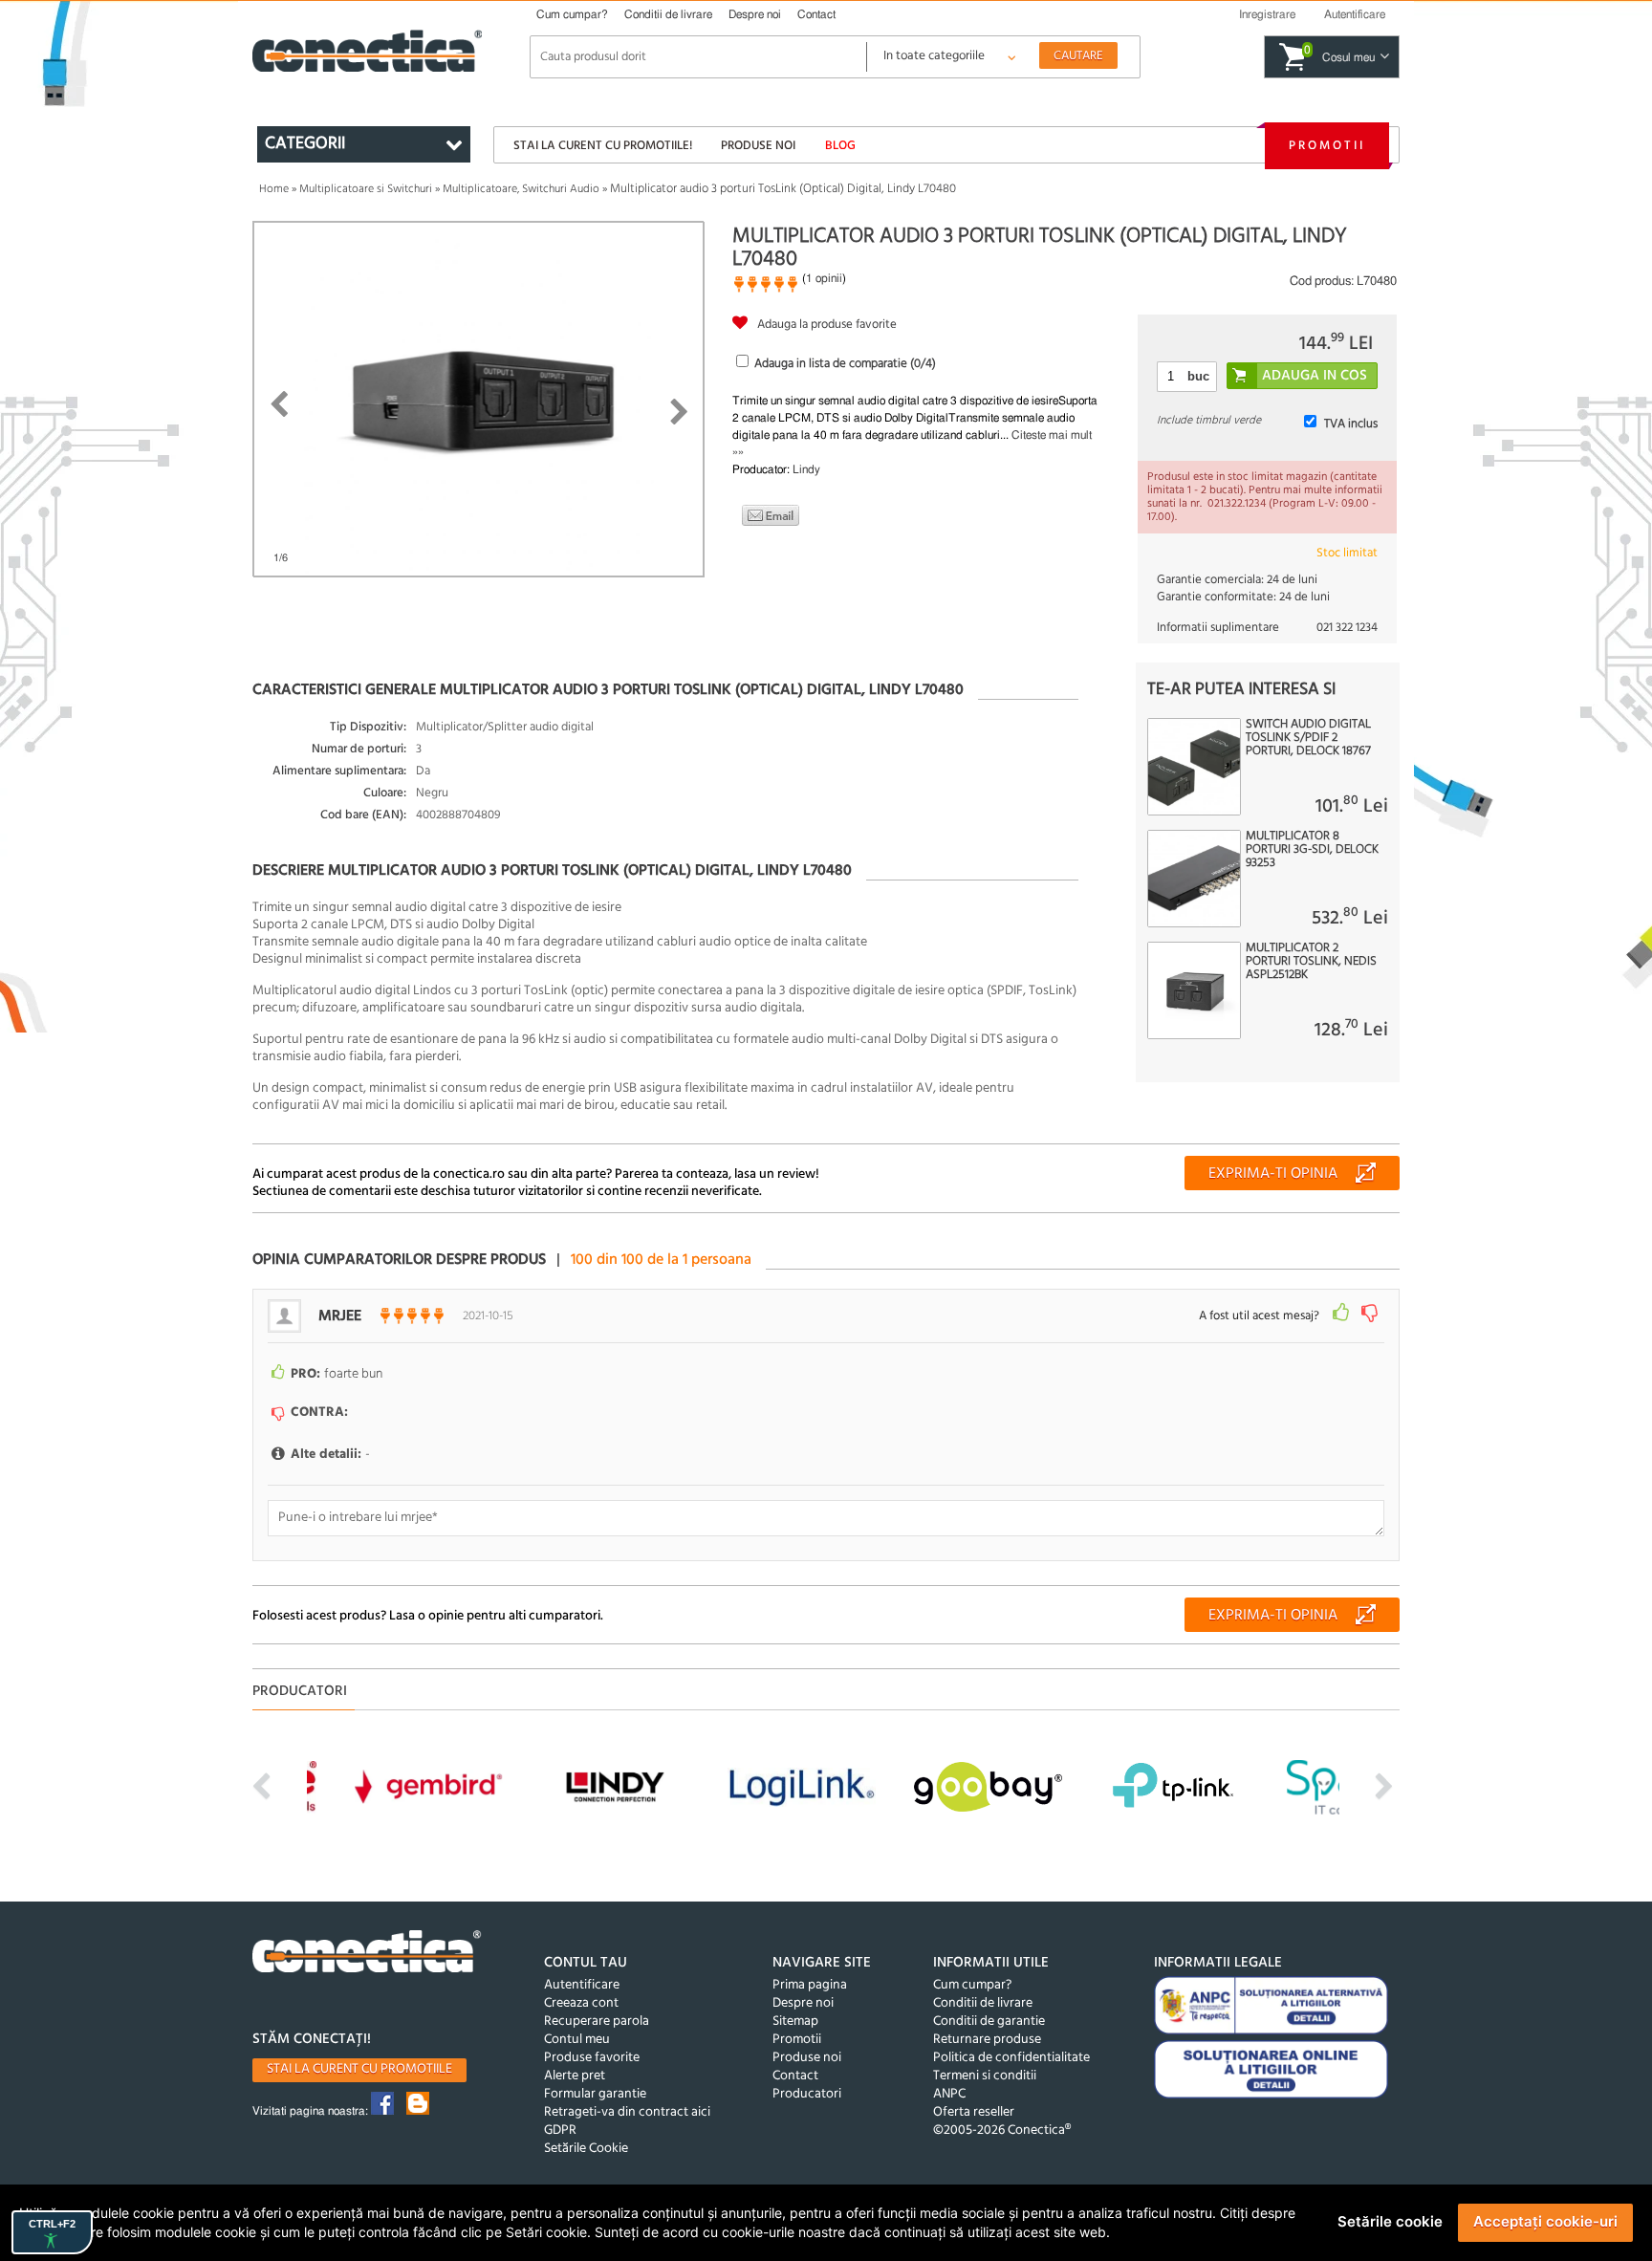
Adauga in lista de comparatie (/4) (845, 364)
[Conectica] (367, 1954)
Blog (840, 146)
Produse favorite (592, 2058)
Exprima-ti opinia (1273, 1174)
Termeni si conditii (985, 2076)
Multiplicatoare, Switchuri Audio (521, 189)
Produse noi (758, 146)
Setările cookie (1390, 2221)
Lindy (806, 469)
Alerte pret (575, 2076)
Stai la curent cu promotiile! (603, 146)
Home (274, 189)
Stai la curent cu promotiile (359, 2069)
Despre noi (755, 14)
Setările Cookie (586, 2149)
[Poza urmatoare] (679, 412)
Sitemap (795, 2022)
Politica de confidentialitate (1011, 2058)
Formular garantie (595, 2094)
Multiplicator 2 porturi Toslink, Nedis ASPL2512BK (1311, 962)
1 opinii (824, 278)
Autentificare (582, 1985)
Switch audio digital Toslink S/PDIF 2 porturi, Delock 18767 (1308, 738)
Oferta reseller (974, 2112)
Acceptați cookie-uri (1545, 2221)
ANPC (949, 2094)
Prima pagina (810, 1985)
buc (1198, 376)
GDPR (560, 2131)
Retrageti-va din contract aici (627, 2112)
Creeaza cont (581, 2003)
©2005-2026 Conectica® (1002, 2131)
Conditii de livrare (668, 14)
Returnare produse (987, 2040)
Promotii (1327, 146)
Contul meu (577, 2040)
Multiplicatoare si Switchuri (366, 189)
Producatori (807, 2094)
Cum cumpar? (572, 14)
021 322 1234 (1347, 628)
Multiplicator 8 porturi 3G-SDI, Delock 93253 (1312, 850)
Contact (816, 14)
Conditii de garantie (989, 2022)
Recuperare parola (597, 2022)
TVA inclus (1351, 424)
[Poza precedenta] (279, 404)
